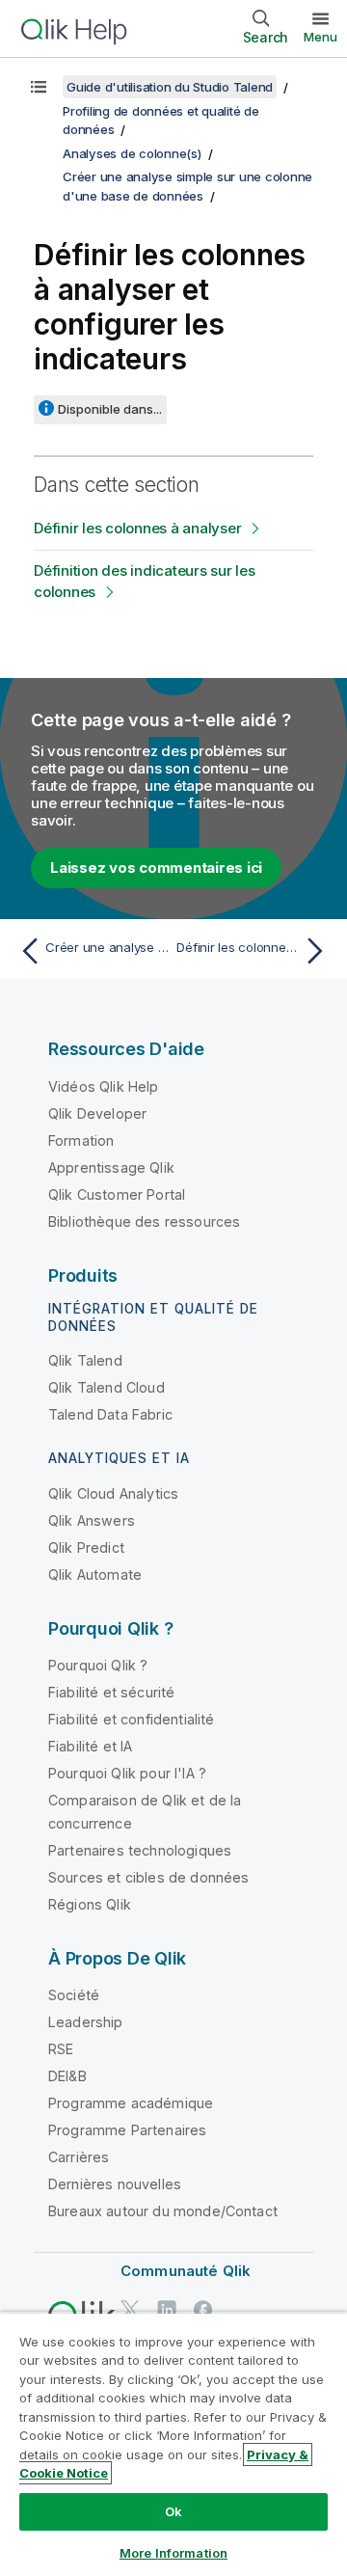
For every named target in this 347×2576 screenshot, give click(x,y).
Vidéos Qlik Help (104, 1086)
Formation (81, 1140)
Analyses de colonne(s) (132, 153)
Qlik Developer (97, 1113)
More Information (173, 2553)
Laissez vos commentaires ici (156, 868)
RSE (61, 2049)
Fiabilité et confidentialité (131, 1719)
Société (74, 1995)
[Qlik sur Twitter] (130, 2309)
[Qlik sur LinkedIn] (167, 2309)
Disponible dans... (110, 409)
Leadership (86, 2022)
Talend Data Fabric (110, 1414)
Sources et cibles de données (148, 1877)
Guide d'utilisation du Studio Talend (170, 87)
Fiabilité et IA (90, 1746)
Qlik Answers (92, 1520)
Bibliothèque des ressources (144, 1221)
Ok (173, 2511)
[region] (173, 2444)
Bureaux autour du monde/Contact (163, 2211)
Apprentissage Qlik (111, 1167)
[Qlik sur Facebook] (203, 2309)
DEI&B (67, 2076)
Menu (320, 37)
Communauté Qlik (186, 2271)
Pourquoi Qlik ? (98, 1665)
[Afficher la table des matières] (39, 87)
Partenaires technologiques (140, 1850)
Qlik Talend (85, 1360)
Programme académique (131, 2103)
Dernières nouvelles (115, 2184)
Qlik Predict (86, 1547)
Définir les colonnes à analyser (137, 528)
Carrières (79, 2157)
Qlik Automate (95, 1574)
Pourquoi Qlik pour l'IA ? (127, 1773)
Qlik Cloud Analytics (113, 1493)
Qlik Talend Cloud (107, 1387)
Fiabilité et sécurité (111, 1692)
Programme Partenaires (127, 2130)
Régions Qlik (90, 1904)
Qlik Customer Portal (117, 1194)
